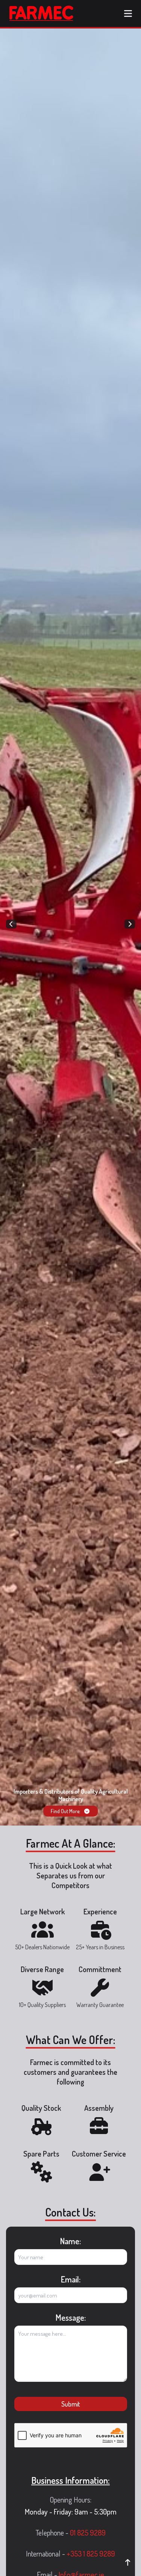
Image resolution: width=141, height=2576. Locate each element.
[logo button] (41, 13)
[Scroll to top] (127, 2563)
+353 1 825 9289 (91, 2554)
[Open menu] (128, 13)
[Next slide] (130, 924)
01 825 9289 (88, 2533)
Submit (71, 2404)
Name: (70, 2241)
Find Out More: (66, 1811)
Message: (71, 2317)
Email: (71, 2279)
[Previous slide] (11, 924)
